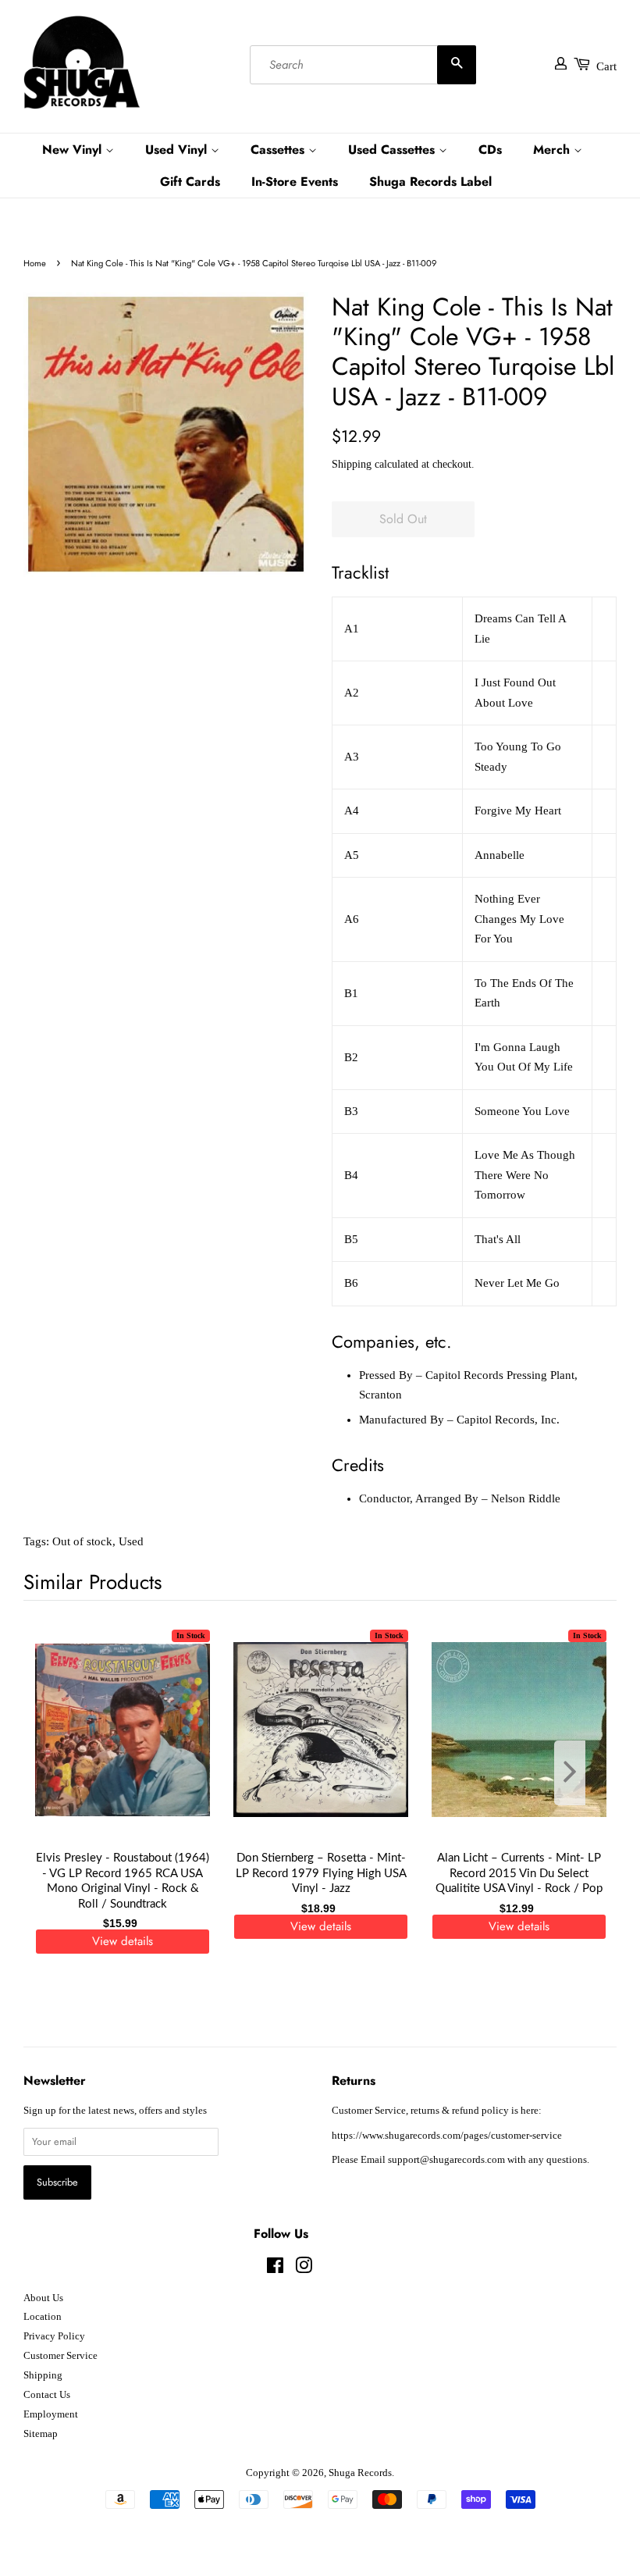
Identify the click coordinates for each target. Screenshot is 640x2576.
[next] (579, 1773)
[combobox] (363, 65)
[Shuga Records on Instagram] (304, 2269)
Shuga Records (360, 2473)
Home (35, 263)
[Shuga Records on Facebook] (275, 2269)
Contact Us (47, 2395)
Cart (606, 66)
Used (131, 1541)
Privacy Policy (54, 2336)
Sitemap (41, 2434)
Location (43, 2317)
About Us (43, 2298)
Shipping (352, 464)
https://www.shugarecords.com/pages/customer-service (447, 2136)
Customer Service (60, 2356)
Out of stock (82, 1541)
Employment (51, 2414)
